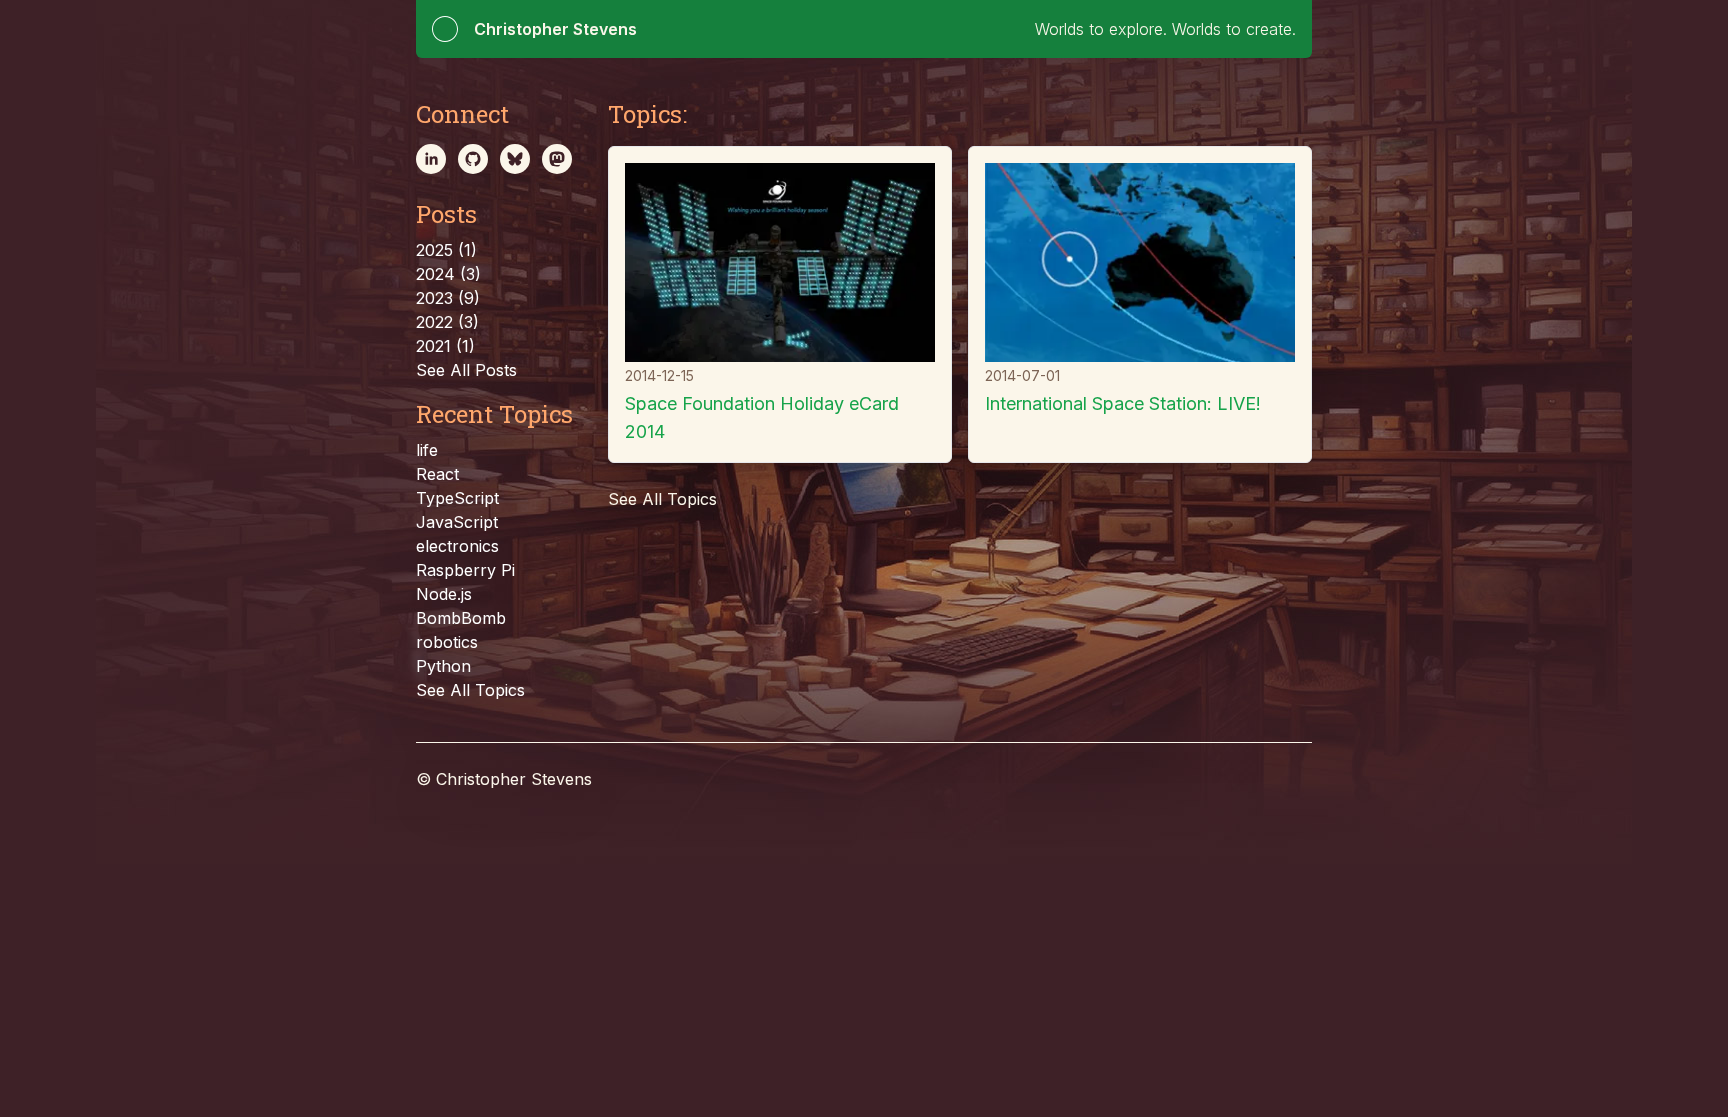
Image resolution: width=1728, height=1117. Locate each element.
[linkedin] (431, 159)
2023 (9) (448, 298)
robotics (447, 642)
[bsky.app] (515, 159)
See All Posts (466, 370)
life (427, 450)
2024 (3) (448, 274)
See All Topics (470, 690)
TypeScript (457, 498)
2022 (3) (447, 322)
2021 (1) (445, 346)
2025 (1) (446, 250)
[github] (473, 159)
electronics (457, 546)
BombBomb (461, 618)
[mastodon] (557, 159)
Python (443, 666)
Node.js (444, 594)
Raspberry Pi (465, 570)
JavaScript (457, 522)
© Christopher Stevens (504, 779)
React (437, 474)
